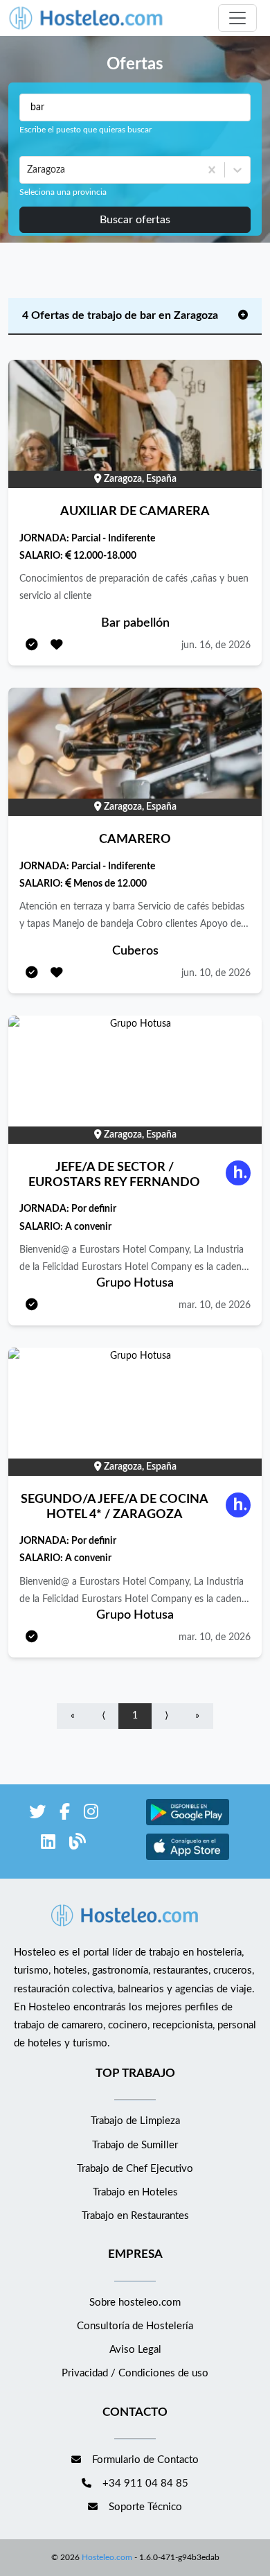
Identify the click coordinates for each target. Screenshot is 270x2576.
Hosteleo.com (107, 2557)
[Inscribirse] (32, 646)
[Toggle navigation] (237, 18)
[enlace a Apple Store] (188, 1858)
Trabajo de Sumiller (135, 2145)
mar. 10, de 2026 (215, 1305)
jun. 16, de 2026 (216, 645)
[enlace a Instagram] (91, 1814)
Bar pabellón (135, 623)
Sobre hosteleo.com (135, 2303)
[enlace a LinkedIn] (48, 1844)
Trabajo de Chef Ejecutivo (135, 2169)
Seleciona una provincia (63, 192)
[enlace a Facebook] (65, 1814)
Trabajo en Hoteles (135, 2192)
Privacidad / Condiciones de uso (135, 2373)
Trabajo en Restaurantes (135, 2216)
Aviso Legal (135, 2350)
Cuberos (135, 951)
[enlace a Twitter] (37, 1814)
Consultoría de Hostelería (135, 2326)
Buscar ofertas (135, 220)
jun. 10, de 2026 (216, 973)
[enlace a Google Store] (188, 1824)
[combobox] (28, 170)
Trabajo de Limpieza (135, 2121)
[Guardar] (57, 646)
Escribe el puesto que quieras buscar (85, 130)
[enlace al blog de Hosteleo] (78, 1844)
